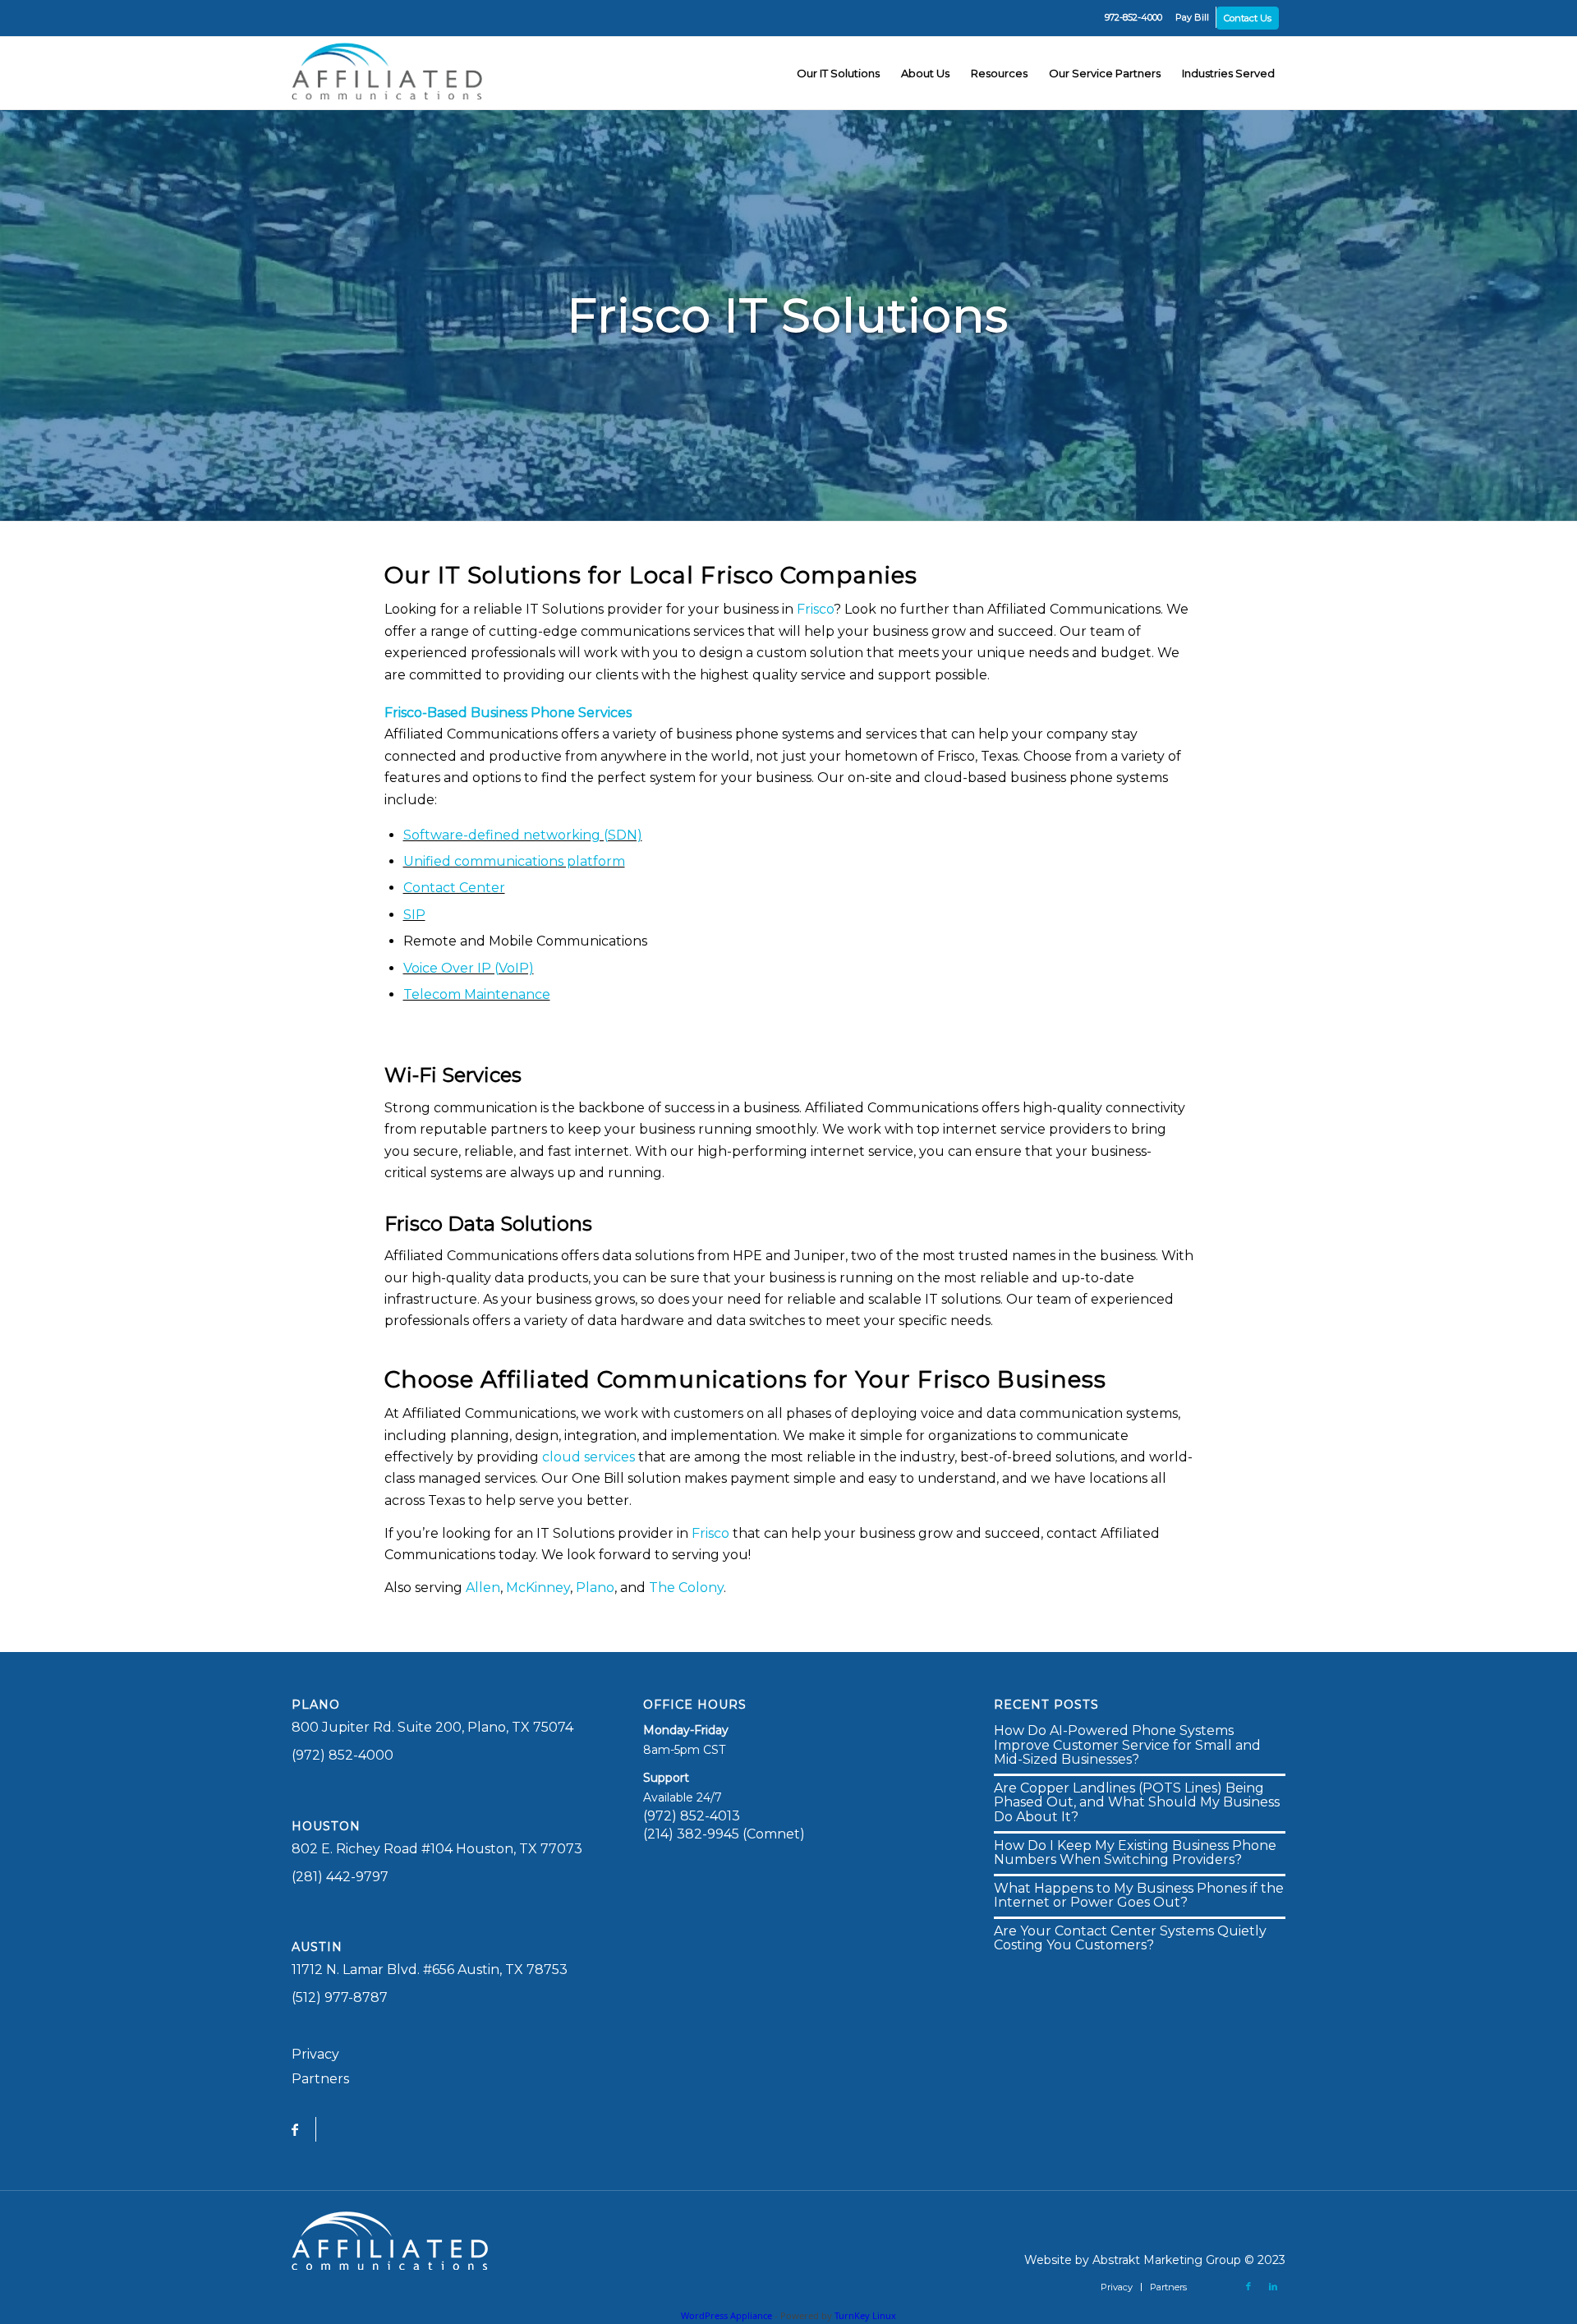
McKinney (538, 1588)
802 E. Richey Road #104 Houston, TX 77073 (437, 1849)
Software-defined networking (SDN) (523, 835)
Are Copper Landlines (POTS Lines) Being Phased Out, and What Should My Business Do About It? (1137, 1802)
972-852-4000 (1133, 17)
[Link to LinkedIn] (1273, 2286)
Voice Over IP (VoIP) (469, 968)
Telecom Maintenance (477, 994)
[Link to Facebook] (1248, 2286)
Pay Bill (1192, 17)
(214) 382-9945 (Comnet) (724, 1834)
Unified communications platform (514, 861)
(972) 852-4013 (692, 1816)
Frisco (737, 575)
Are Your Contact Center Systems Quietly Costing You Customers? (1130, 1938)
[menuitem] (1133, 17)
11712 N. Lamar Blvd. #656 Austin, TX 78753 (430, 1970)
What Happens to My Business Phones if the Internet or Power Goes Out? (1139, 1896)
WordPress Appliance (726, 2315)
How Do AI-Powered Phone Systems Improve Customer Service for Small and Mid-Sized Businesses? (1127, 1745)
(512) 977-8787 (340, 1997)
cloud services (589, 1457)
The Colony (686, 1588)
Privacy (315, 2054)
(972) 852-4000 (343, 1755)
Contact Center (454, 888)
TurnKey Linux (865, 2315)
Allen (483, 1588)
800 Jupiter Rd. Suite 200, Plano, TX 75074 (432, 1727)
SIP (414, 915)
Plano (595, 1588)
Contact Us (1248, 18)
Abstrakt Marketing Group (1167, 2260)
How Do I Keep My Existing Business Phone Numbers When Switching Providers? (1135, 1853)
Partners (320, 2079)
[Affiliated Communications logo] (390, 73)
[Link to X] (1224, 2286)
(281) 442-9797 (340, 1877)
